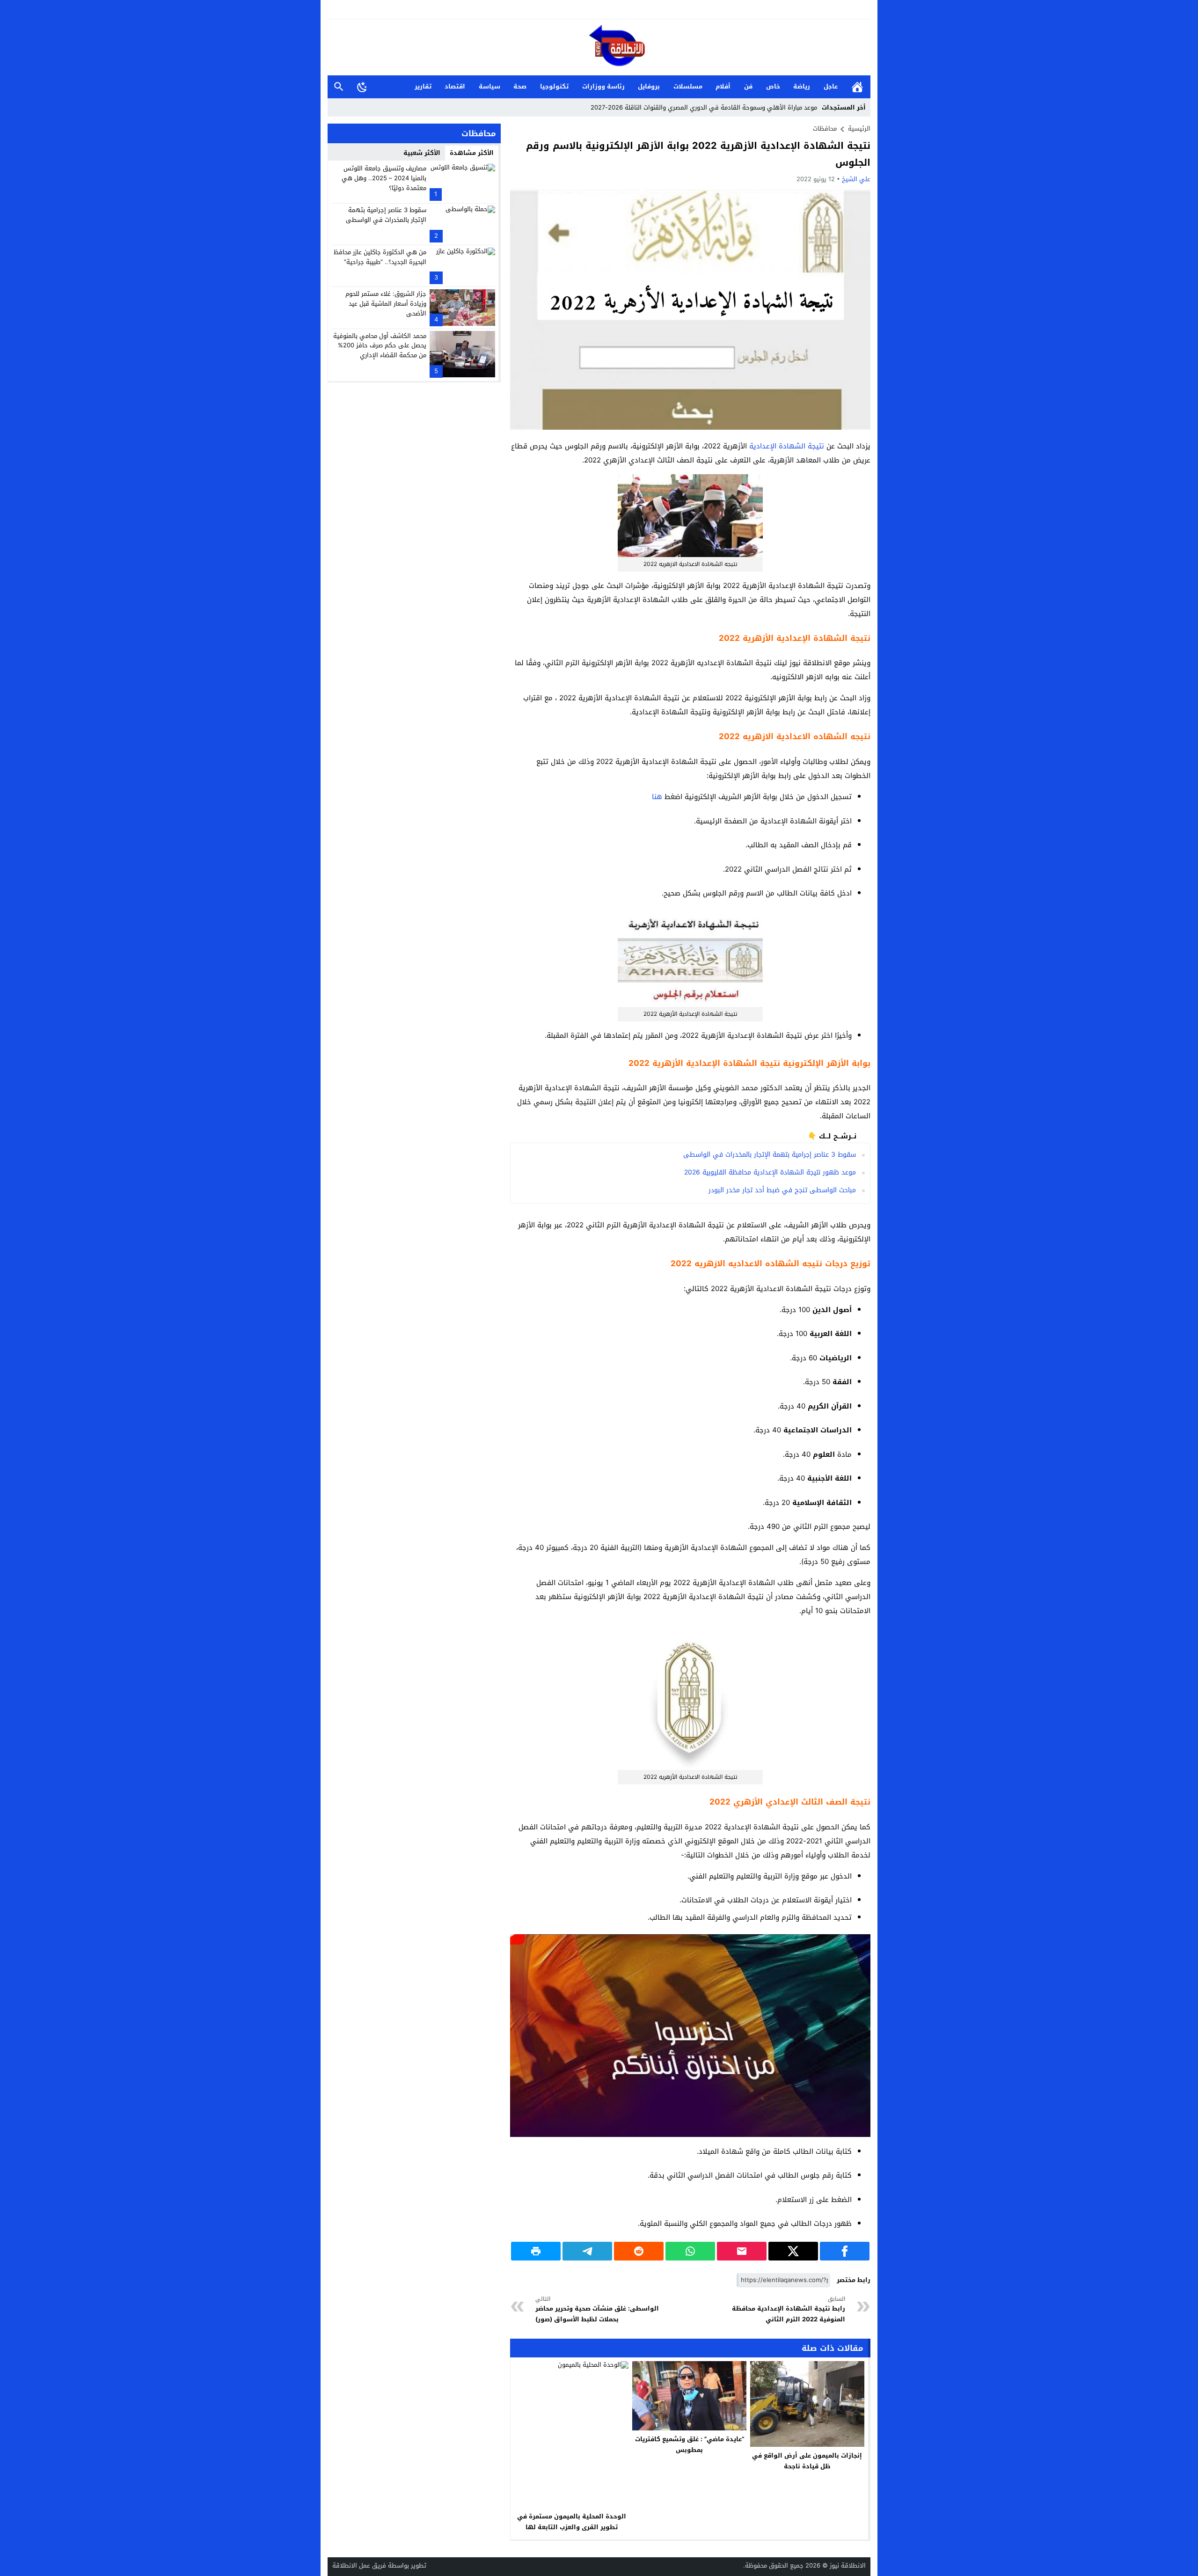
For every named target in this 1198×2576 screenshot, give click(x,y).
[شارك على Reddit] (639, 2251)
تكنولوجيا (554, 86)
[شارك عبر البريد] (742, 2251)
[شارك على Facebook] (845, 2251)
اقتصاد (455, 86)
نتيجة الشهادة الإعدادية (787, 446)
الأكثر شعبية (422, 153)
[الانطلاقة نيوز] (599, 48)
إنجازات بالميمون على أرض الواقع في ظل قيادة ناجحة (807, 2461)
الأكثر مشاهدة (472, 153)
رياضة (802, 86)
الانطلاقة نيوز (848, 2565)
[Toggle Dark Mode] (362, 87)
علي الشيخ (856, 179)
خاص (773, 86)
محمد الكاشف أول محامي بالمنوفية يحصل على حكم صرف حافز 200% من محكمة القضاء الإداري (380, 345)
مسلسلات (688, 86)
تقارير (423, 86)
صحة (520, 86)
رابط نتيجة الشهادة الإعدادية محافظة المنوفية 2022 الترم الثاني (789, 2309)
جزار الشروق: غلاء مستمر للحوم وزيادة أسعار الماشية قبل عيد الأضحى (386, 304)
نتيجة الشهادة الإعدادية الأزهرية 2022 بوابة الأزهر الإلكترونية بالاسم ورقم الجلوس (698, 154)
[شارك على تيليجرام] (587, 2251)
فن (748, 86)
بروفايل (649, 86)
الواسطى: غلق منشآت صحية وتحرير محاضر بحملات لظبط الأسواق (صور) (597, 2309)
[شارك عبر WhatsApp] (690, 2251)
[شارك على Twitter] (793, 2251)
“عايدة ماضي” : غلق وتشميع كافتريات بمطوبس (690, 2444)
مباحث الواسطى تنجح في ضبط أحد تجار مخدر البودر (782, 1190)
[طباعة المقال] (536, 2251)
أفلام (723, 86)
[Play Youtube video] (510, 1934)
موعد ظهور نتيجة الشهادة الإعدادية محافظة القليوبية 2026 (770, 1172)
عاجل (831, 86)
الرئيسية (857, 87)
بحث (339, 87)
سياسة (489, 86)
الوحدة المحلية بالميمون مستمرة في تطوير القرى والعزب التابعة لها (572, 2522)
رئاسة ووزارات (603, 86)
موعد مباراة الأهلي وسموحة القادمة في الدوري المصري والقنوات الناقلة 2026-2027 (704, 107)
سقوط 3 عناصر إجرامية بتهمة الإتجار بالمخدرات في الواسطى (770, 1155)
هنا (657, 797)
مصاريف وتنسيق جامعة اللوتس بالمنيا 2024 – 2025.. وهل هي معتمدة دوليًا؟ (384, 178)
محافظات (825, 128)
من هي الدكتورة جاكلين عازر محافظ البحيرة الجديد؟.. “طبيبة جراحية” (380, 257)
